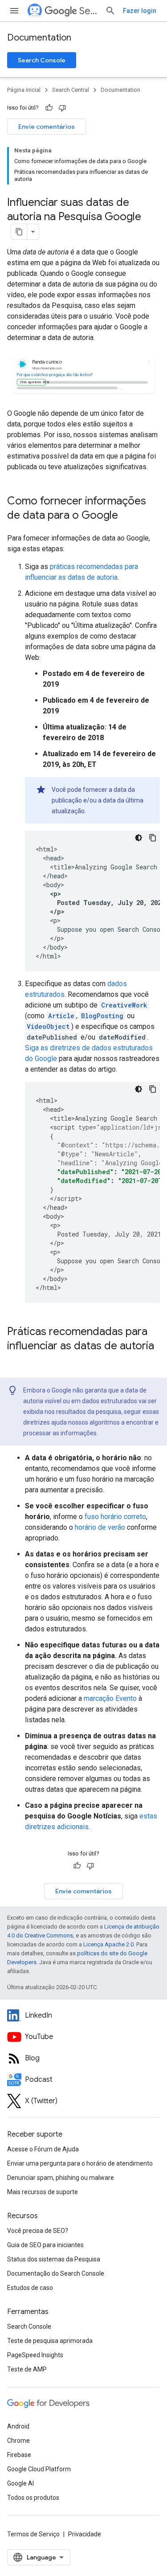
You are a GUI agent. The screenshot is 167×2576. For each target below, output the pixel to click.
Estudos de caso (30, 2288)
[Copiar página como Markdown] (19, 232)
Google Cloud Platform (39, 2469)
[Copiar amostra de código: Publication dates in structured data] (153, 1089)
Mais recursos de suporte (43, 2192)
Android (18, 2426)
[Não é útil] (62, 108)
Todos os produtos (33, 2498)
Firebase (19, 2455)
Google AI (20, 2483)
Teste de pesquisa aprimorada (50, 2341)
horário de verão (100, 1527)
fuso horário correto (115, 1517)
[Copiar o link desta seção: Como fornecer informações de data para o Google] (127, 516)
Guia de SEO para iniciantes (45, 2245)
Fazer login (140, 11)
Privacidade (85, 2534)
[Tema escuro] (138, 838)
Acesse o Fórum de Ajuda (43, 2149)
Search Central (89, 11)
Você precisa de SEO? (38, 2231)
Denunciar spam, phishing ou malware (61, 2178)
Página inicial (24, 90)
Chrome (18, 2441)
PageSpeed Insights (35, 2355)
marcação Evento (110, 1698)
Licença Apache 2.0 (108, 1944)
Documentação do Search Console (56, 2273)
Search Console (42, 60)
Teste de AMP (27, 2369)
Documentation (39, 38)
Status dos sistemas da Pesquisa (54, 2259)
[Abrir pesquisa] (110, 11)
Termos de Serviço (33, 2534)
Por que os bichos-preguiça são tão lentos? (55, 375)
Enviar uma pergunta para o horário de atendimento (80, 2163)
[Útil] (49, 108)
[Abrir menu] (14, 11)
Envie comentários (47, 127)
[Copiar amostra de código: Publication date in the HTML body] (153, 838)
